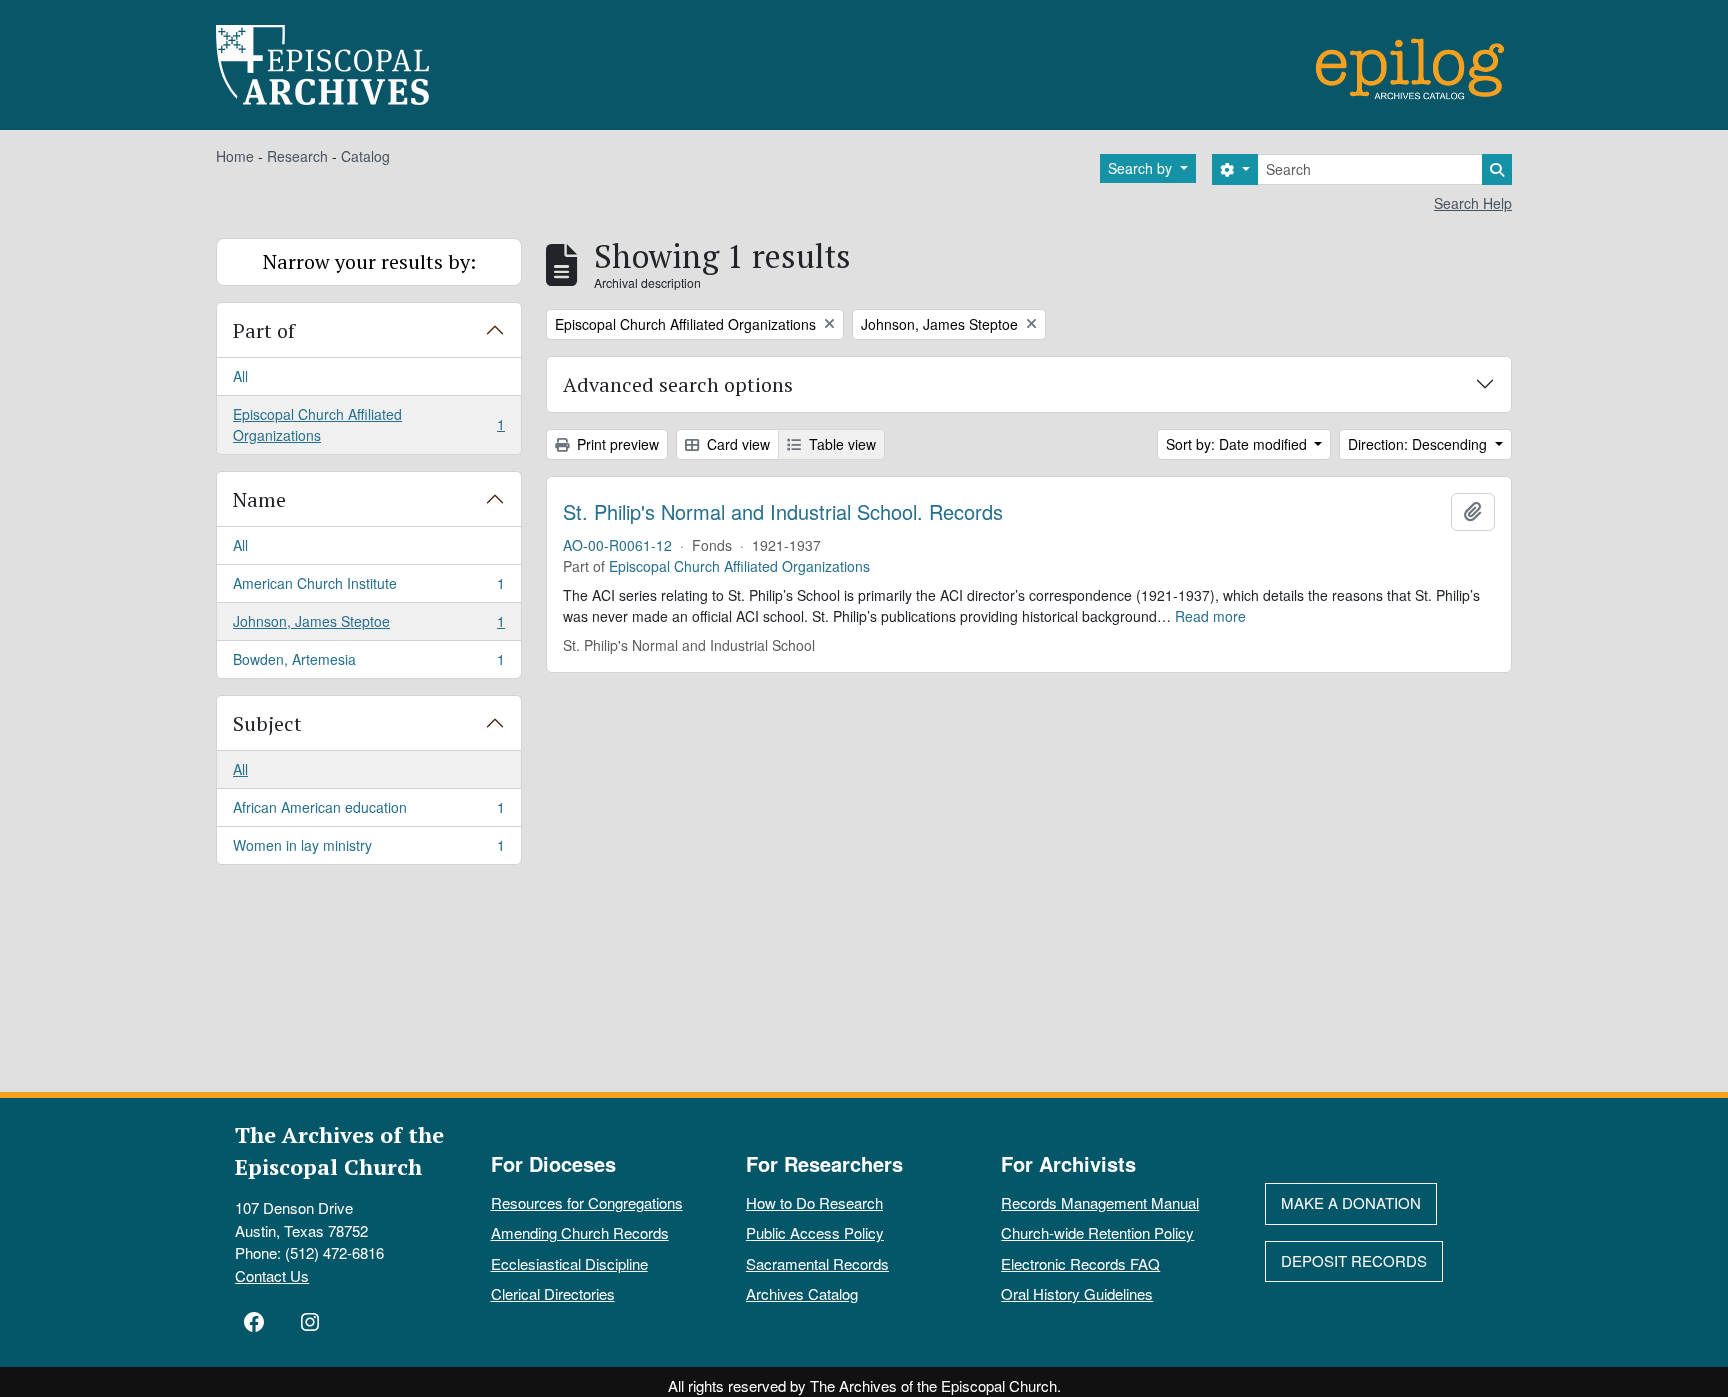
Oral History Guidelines (1077, 1293)
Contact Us (272, 1275)
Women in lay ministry (368, 849)
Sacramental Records (817, 1263)
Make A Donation (1351, 1202)
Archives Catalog (802, 1293)
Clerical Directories (553, 1293)
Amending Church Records (580, 1232)
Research (297, 156)
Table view (840, 444)
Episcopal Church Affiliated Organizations (368, 424)
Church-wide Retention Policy (1097, 1232)
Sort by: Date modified (1238, 444)
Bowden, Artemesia (368, 663)
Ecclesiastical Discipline (569, 1263)
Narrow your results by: (369, 261)
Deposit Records (1354, 1260)
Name (259, 499)
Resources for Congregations (587, 1202)
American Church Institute (368, 588)
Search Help (1473, 203)
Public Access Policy (815, 1232)
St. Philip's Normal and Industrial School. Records (783, 512)
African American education (368, 812)
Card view (736, 444)
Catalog (365, 156)
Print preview (616, 444)
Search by (1142, 168)
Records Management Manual (1100, 1202)
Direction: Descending (1419, 444)
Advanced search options (678, 384)
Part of (264, 330)
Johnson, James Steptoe (368, 626)
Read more (1210, 616)
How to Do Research (814, 1202)
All (240, 376)
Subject (267, 723)
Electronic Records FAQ (1080, 1263)
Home (235, 156)
